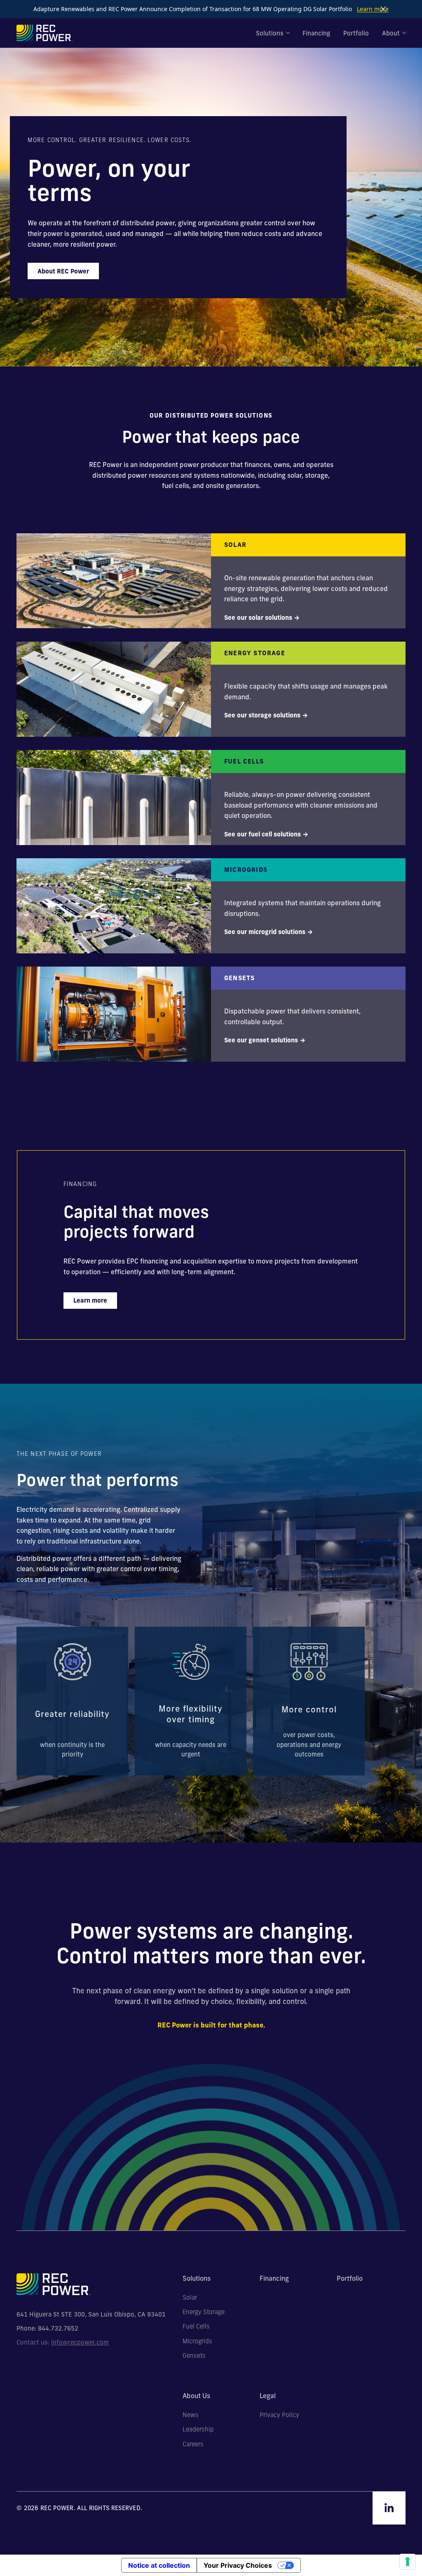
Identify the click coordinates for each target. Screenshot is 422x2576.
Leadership (198, 2429)
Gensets (194, 2356)
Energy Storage (204, 2312)
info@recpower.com (80, 2342)
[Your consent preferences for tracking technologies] (408, 2562)
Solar (190, 2298)
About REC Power (63, 271)
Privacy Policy (279, 2415)
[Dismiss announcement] (383, 9)
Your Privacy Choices (238, 2565)
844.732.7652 (58, 2328)
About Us (196, 2396)
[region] (211, 1701)
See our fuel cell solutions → (266, 834)
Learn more (373, 9)
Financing (316, 33)
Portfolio (356, 33)
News (191, 2415)
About (391, 33)
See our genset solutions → (265, 1040)
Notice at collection (159, 2565)
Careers (193, 2444)
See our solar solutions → (262, 618)
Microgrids (197, 2341)
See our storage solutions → (266, 715)
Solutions (270, 33)
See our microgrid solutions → (268, 932)
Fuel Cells (196, 2326)
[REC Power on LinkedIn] (389, 2508)
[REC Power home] (45, 33)
